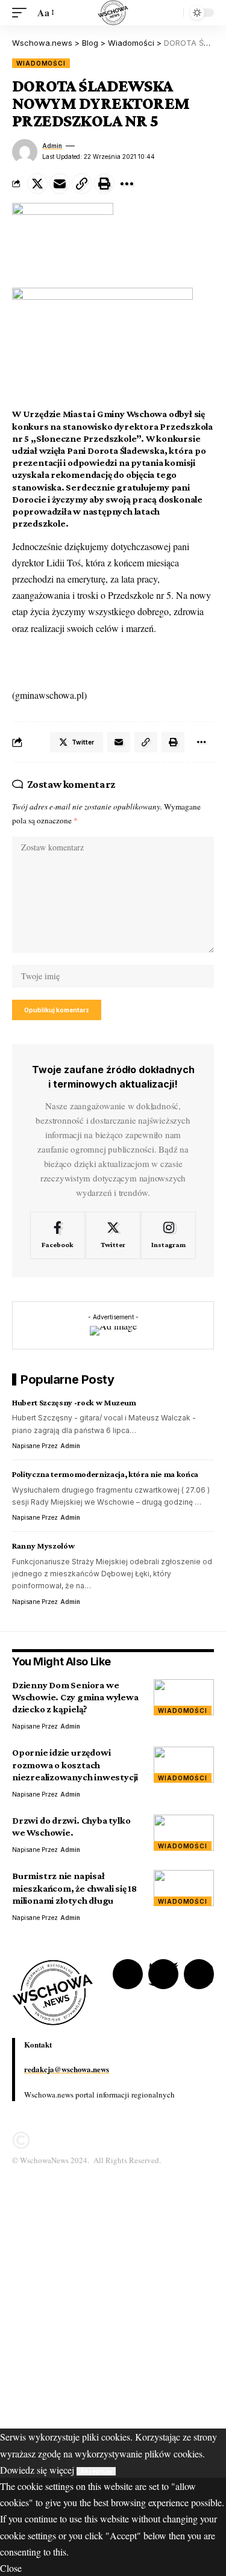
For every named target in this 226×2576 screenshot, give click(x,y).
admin (52, 146)
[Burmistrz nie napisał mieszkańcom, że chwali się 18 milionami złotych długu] (184, 1888)
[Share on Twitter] (37, 184)
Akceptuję (96, 2471)
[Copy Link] (82, 184)
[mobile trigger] (22, 12)
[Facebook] (58, 1236)
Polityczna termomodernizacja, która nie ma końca (105, 1474)
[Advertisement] (113, 2316)
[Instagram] (168, 1236)
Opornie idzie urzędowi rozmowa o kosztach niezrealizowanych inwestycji (75, 1764)
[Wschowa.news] (113, 13)
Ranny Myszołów (43, 1546)
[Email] (60, 184)
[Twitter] (113, 1236)
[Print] (104, 184)
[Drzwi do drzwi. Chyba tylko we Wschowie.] (184, 1833)
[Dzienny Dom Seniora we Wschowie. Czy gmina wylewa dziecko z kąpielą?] (184, 1697)
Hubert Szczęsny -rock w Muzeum (74, 1402)
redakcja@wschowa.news (67, 2069)
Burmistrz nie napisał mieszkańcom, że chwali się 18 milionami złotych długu (74, 1888)
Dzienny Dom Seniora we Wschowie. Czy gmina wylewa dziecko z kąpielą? (75, 1697)
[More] (127, 184)
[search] (171, 13)
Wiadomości (41, 63)
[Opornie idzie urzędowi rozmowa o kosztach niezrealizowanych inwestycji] (184, 1765)
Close (11, 2568)
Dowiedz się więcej (37, 2470)
